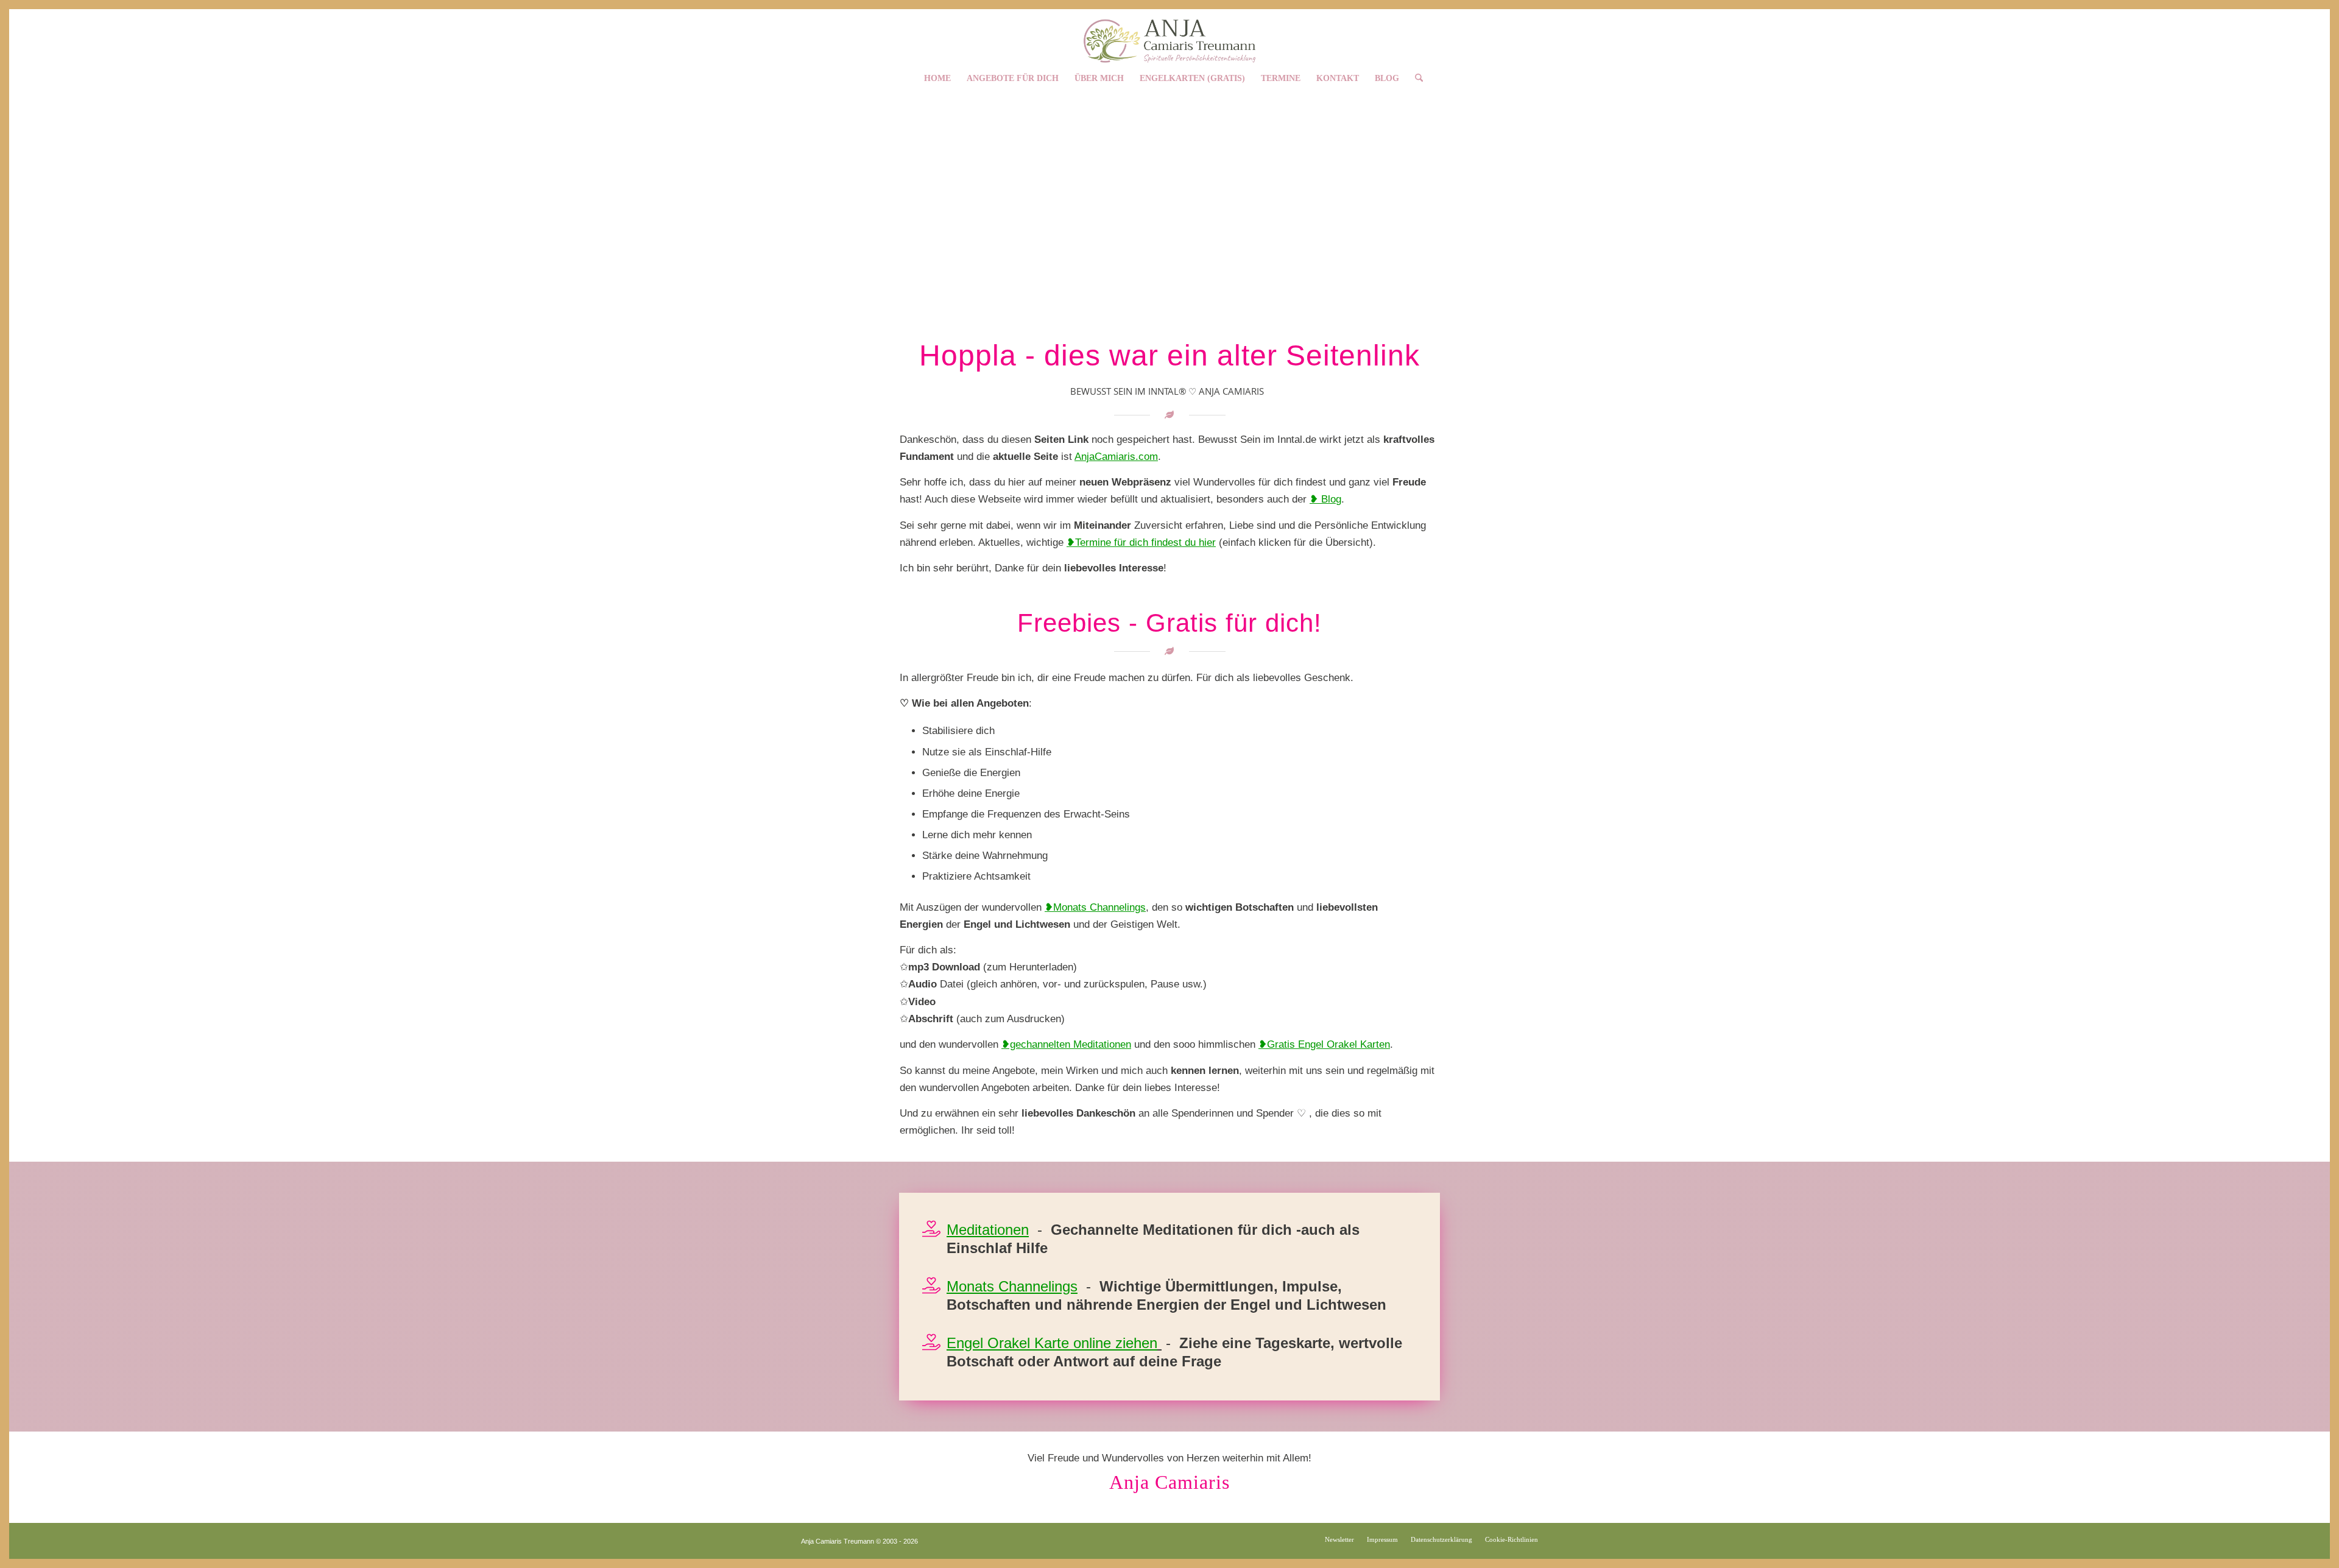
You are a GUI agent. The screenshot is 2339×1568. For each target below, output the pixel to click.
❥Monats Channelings (1095, 907)
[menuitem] (937, 75)
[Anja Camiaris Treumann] (1169, 36)
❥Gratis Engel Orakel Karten (1324, 1044)
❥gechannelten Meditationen (1066, 1044)
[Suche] (1415, 75)
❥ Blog (1325, 499)
